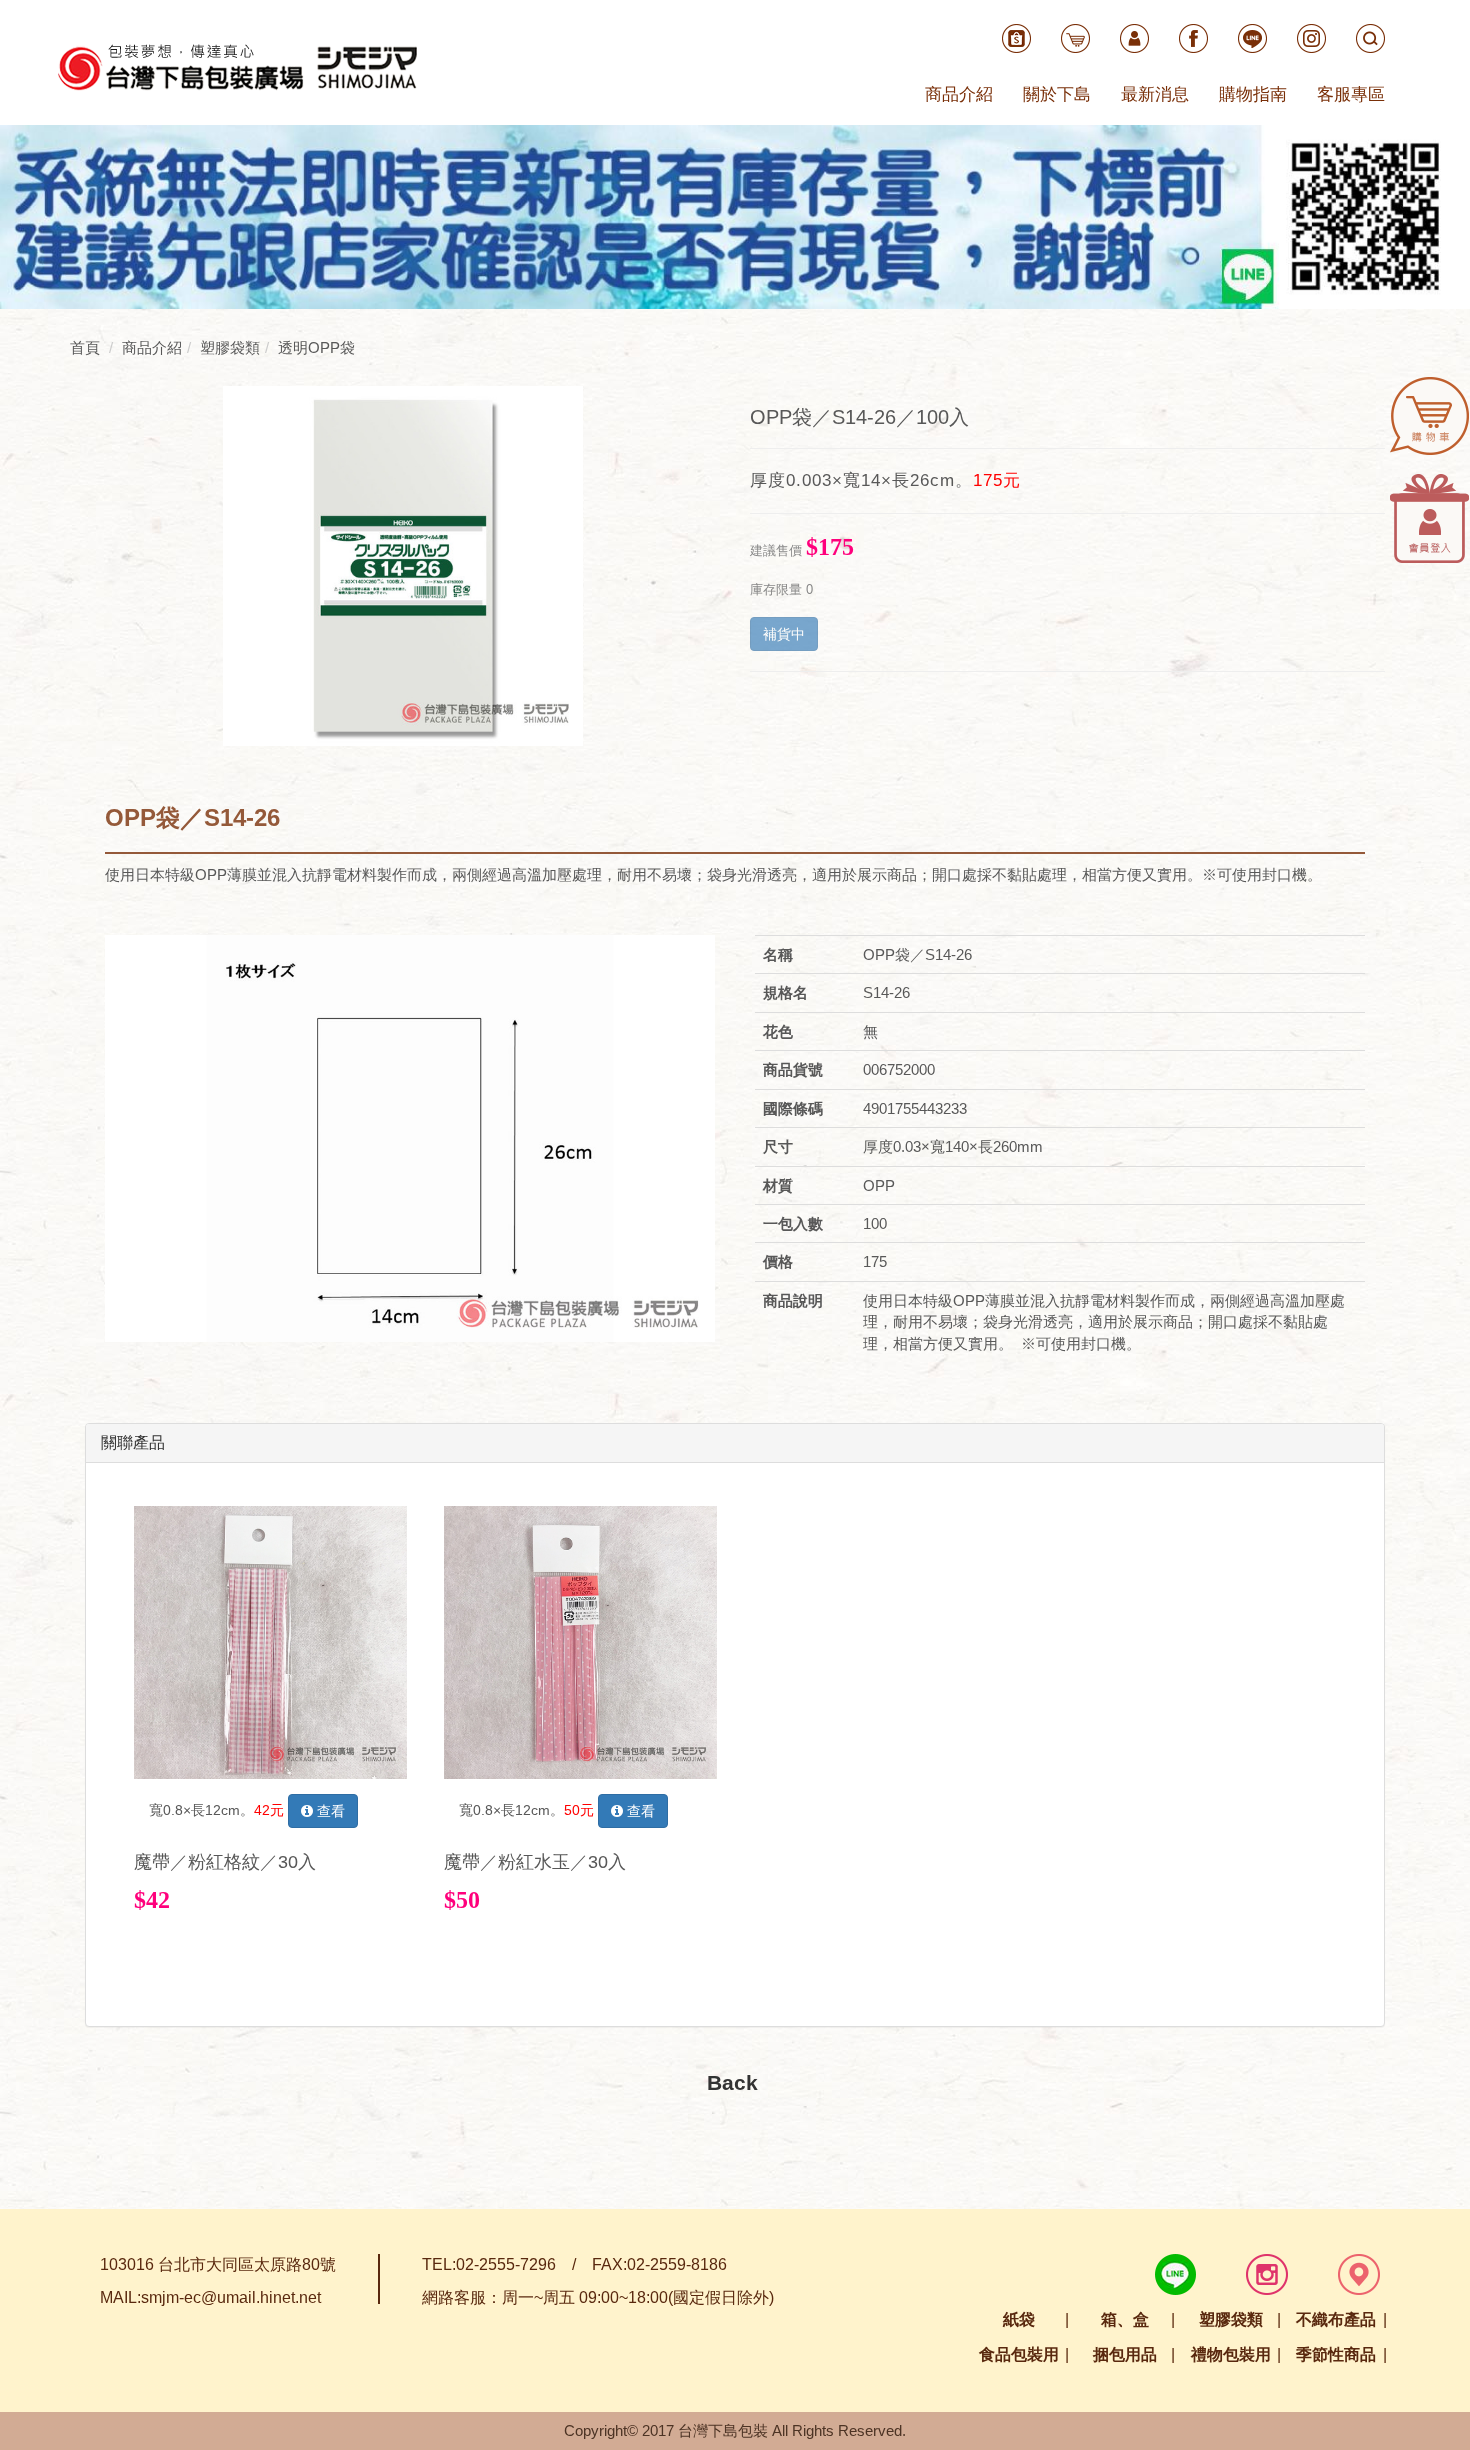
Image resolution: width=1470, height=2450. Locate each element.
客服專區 (1351, 94)
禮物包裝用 (1231, 2354)
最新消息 (1155, 94)
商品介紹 (959, 94)
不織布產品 (1336, 2319)
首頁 (85, 347)
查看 (329, 1811)
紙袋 (1019, 2319)
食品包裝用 (1019, 2354)
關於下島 (1057, 94)
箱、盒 (1125, 2319)
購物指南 (1253, 94)
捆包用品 (1125, 2354)
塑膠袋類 (1231, 2319)
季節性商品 (1336, 2354)
